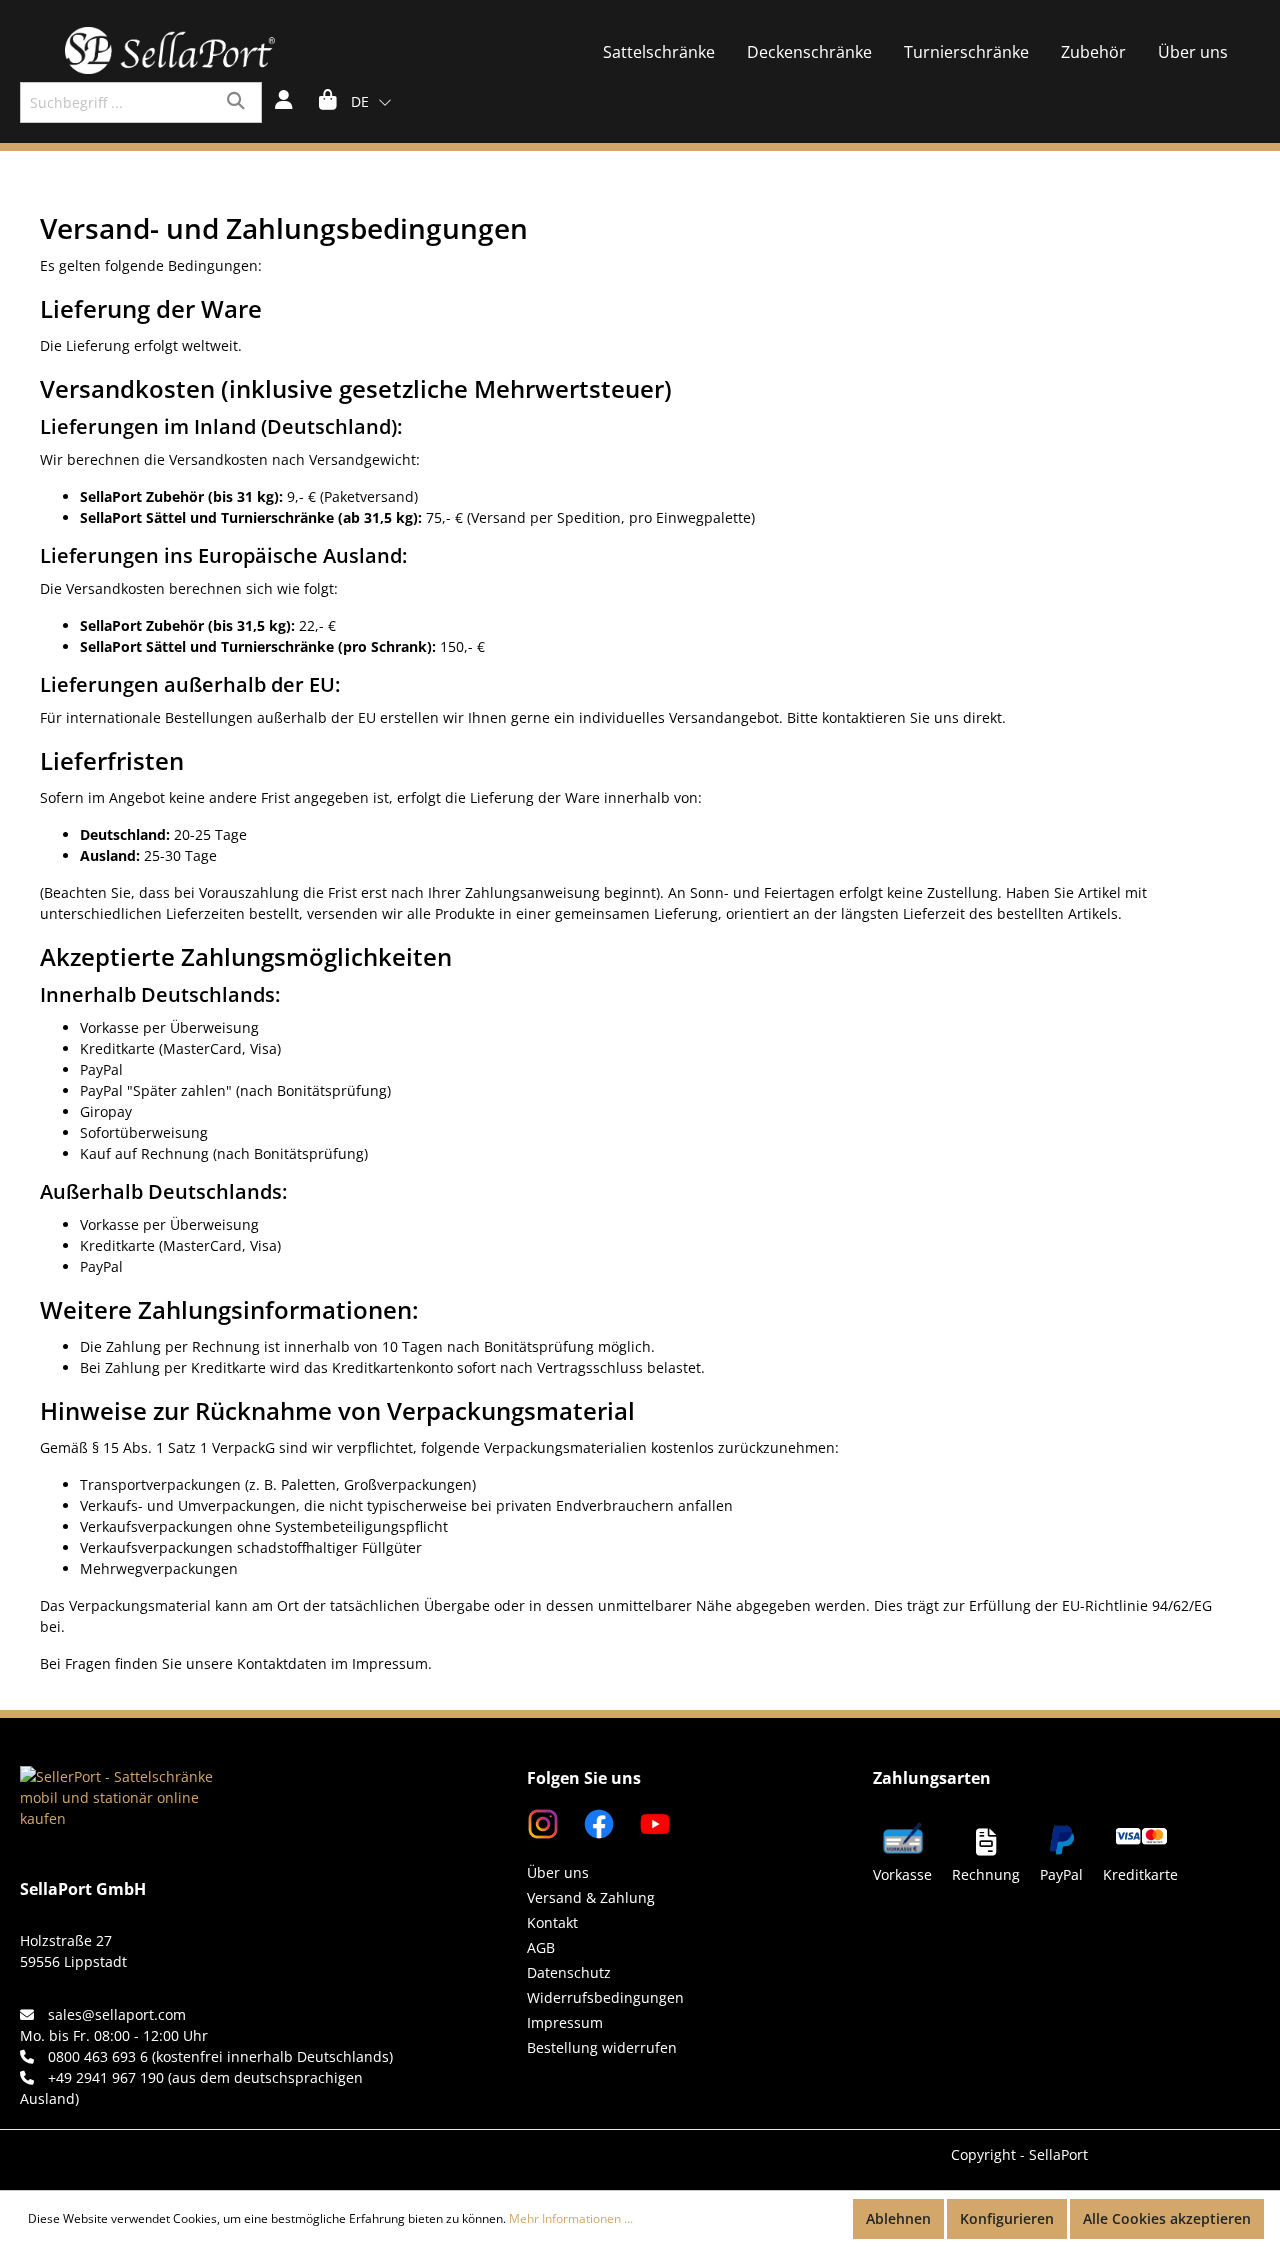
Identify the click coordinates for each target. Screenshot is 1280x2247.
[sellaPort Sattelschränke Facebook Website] (591, 1822)
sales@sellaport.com (117, 2014)
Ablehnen (898, 2218)
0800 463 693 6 (98, 2056)
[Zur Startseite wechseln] (170, 50)
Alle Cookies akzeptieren (1167, 2218)
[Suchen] (238, 102)
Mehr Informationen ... (571, 2218)
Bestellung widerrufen (602, 2047)
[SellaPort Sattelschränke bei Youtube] (645, 1822)
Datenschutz (569, 1972)
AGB (541, 1947)
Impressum (565, 2022)
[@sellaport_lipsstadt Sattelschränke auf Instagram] (545, 1822)
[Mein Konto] (284, 102)
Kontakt (552, 1922)
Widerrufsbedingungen (605, 1997)
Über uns (558, 1872)
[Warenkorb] (328, 102)
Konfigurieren (1007, 2218)
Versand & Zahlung (591, 1897)
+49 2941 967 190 (106, 2077)
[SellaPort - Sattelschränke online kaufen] (120, 1771)
